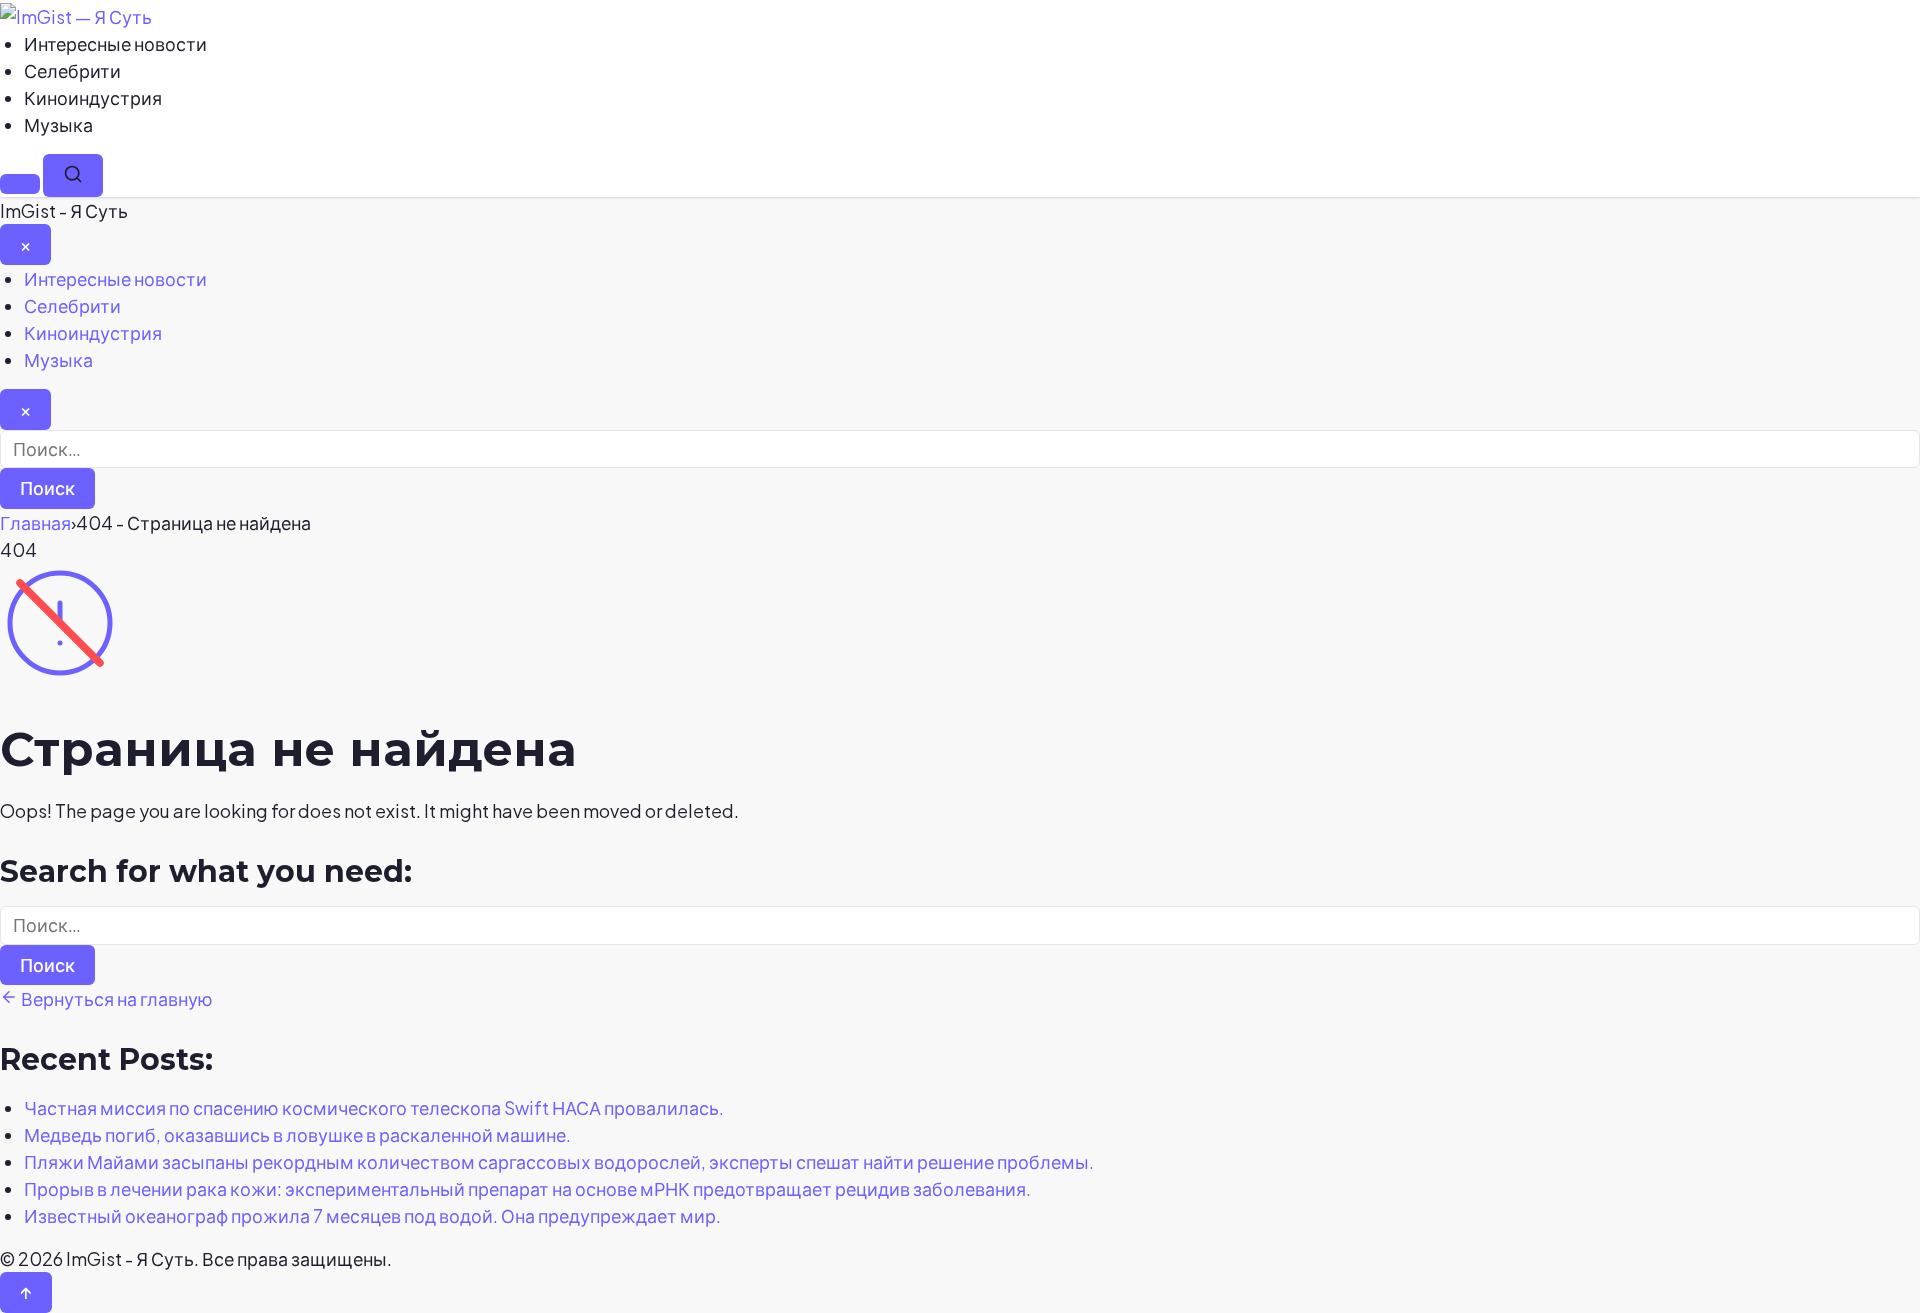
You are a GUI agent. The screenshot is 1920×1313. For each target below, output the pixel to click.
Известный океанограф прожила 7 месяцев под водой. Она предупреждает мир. (372, 1215)
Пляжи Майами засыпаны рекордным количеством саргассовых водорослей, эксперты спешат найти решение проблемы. (559, 1161)
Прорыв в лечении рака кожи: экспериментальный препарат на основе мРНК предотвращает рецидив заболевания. (527, 1188)
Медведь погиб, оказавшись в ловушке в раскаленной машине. (297, 1134)
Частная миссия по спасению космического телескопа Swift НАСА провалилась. (374, 1107)
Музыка (58, 124)
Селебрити (72, 70)
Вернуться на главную (115, 998)
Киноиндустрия (93, 97)
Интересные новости (115, 43)
